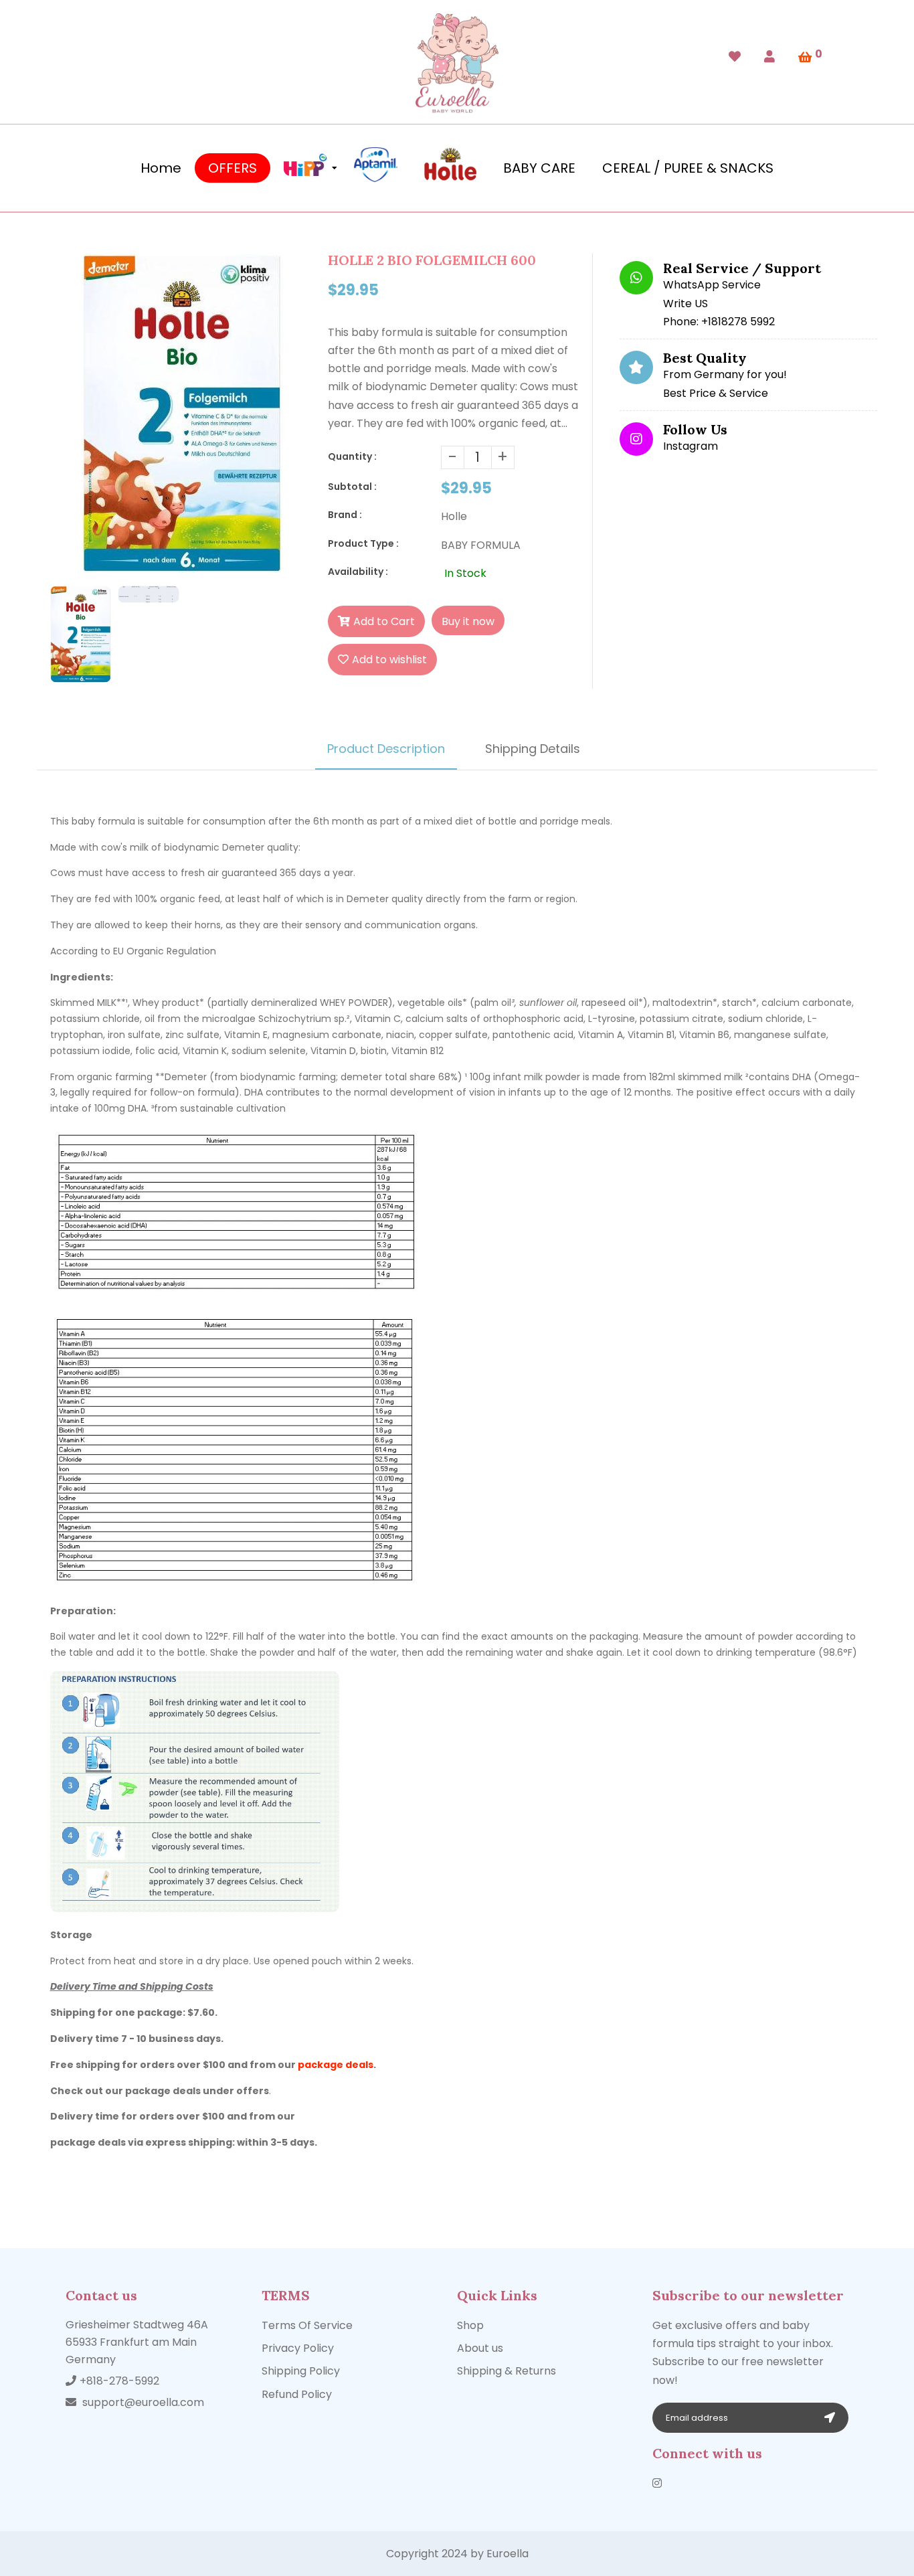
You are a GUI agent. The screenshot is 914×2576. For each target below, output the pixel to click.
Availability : (358, 572)
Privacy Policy (298, 2348)
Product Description (386, 749)
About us (480, 2348)
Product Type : (363, 543)
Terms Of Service (307, 2325)
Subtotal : (352, 487)
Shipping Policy (301, 2371)
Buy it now (468, 621)
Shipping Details (533, 749)
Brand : (345, 515)
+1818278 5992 (738, 322)
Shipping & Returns (507, 2371)
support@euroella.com (143, 2402)
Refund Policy (297, 2394)
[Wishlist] (735, 57)
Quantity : (352, 456)
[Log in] (769, 57)
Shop (470, 2325)
